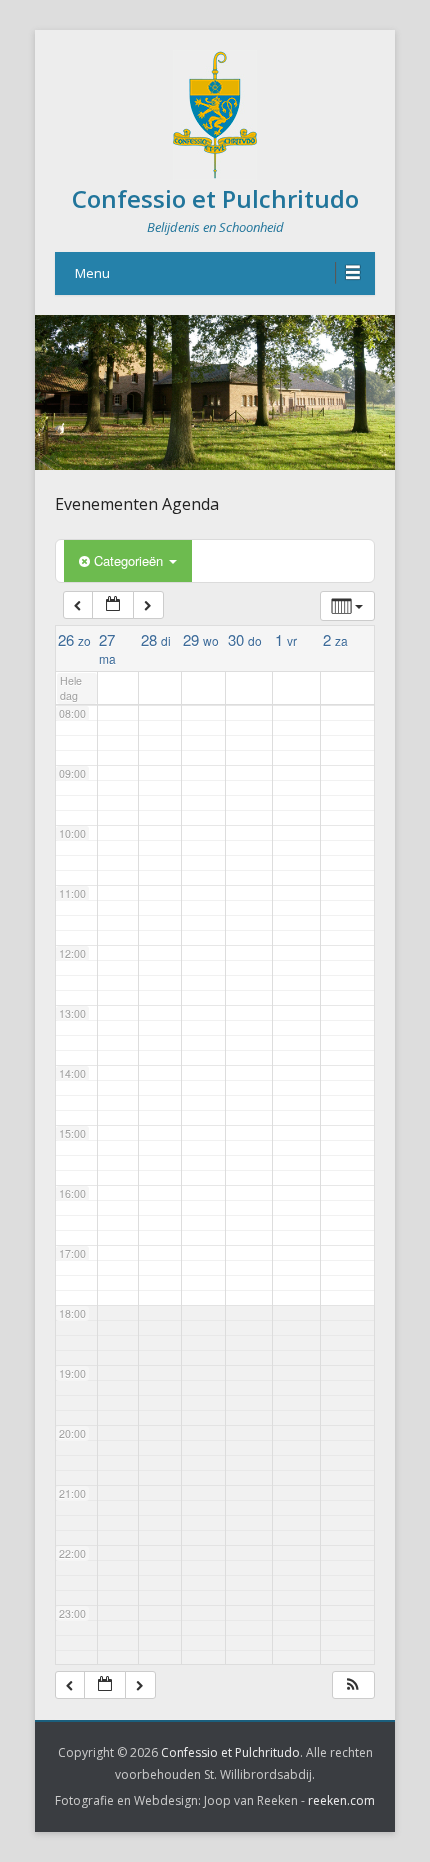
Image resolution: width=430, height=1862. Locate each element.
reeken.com (341, 1800)
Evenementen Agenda (137, 504)
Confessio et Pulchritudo (215, 198)
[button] (353, 1685)
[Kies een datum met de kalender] (113, 605)
